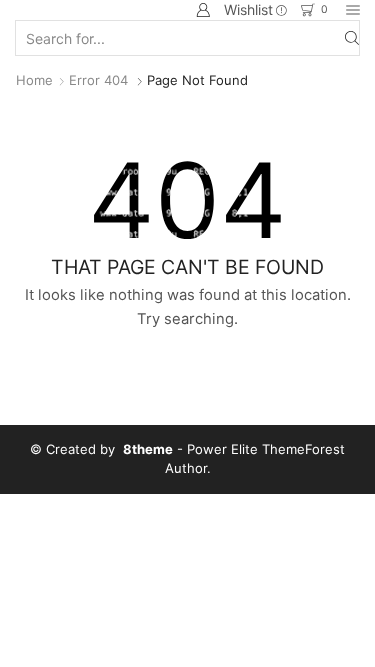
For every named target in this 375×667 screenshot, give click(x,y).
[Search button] (352, 38)
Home (34, 80)
